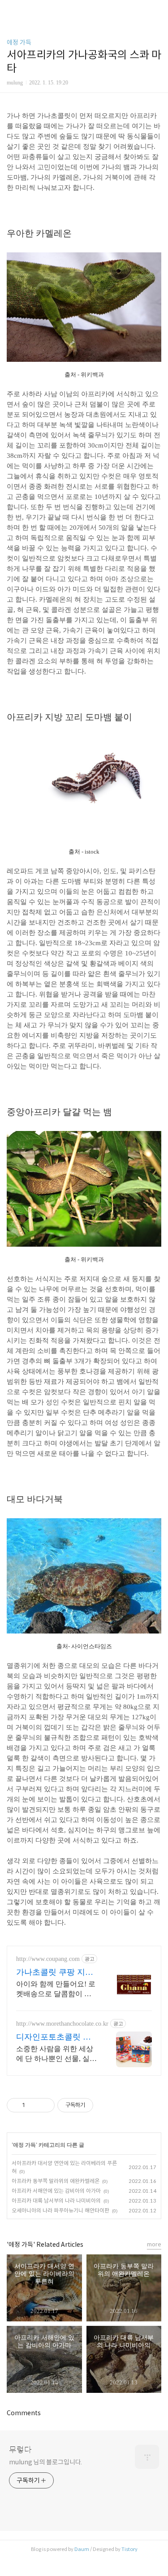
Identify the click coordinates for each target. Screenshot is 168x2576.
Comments (24, 2413)
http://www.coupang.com (48, 1959)
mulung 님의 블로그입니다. (45, 2462)
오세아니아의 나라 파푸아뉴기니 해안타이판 (60, 2210)
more (154, 2244)
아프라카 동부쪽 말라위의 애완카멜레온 (56, 2181)
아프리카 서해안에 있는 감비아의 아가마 (56, 2191)
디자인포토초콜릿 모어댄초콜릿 (54, 2037)
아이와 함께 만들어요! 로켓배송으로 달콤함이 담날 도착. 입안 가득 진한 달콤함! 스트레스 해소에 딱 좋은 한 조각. (56, 1990)
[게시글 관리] (45, 2105)
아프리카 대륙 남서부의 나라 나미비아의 (56, 2201)
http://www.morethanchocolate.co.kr (62, 2024)
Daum (82, 2549)
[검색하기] (157, 10)
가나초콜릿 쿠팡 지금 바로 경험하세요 (55, 1973)
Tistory (129, 2549)
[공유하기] (33, 2105)
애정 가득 (19, 42)
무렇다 (20, 2450)
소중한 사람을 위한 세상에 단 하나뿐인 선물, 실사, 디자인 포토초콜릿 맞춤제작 (56, 2054)
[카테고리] (11, 10)
